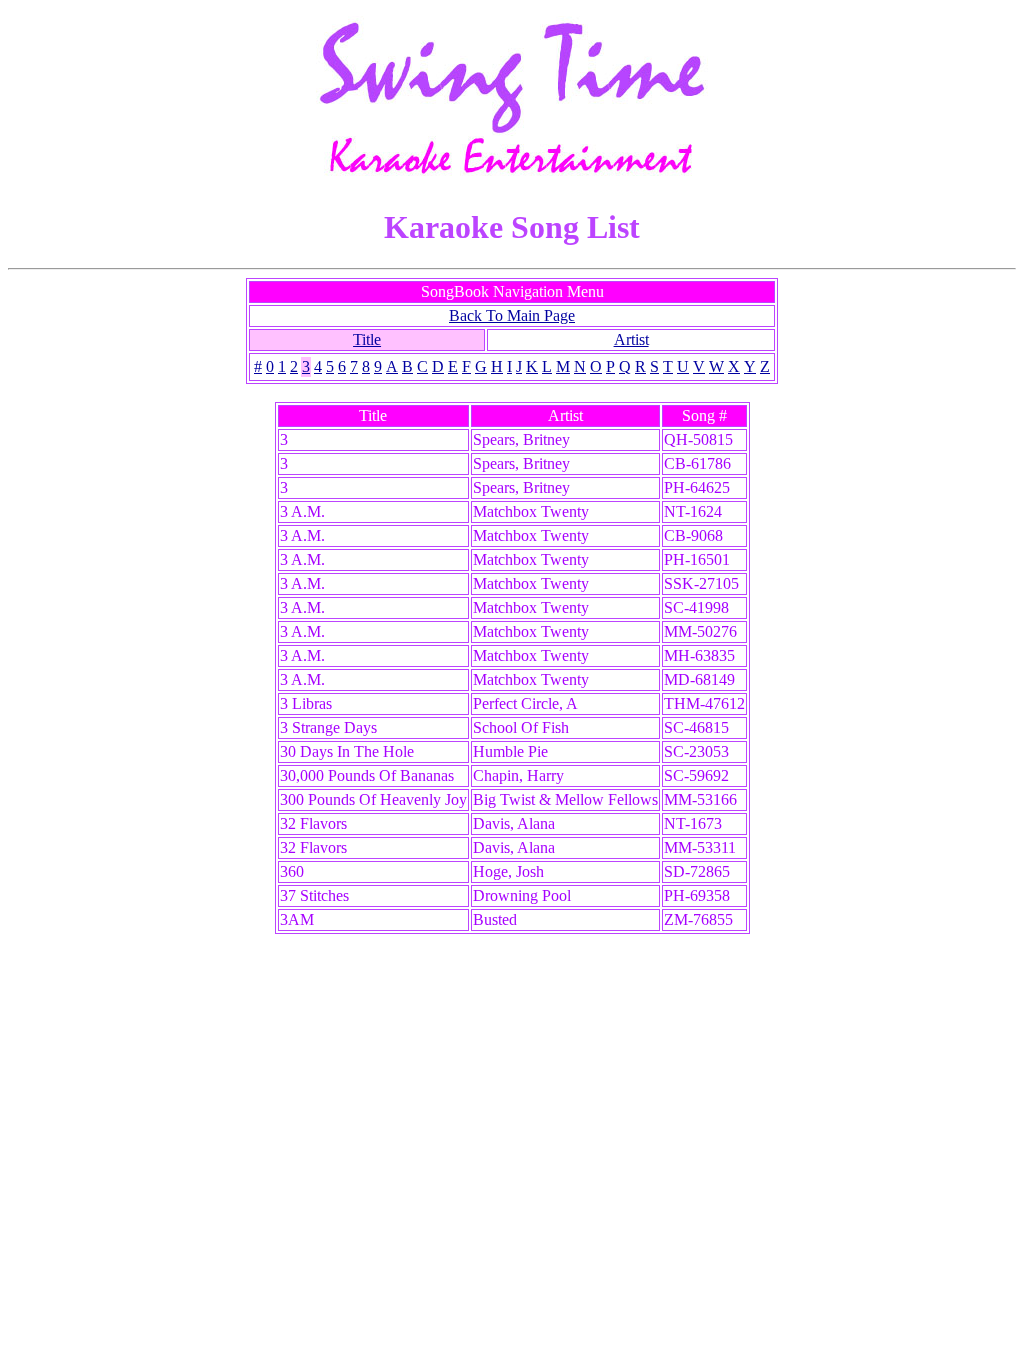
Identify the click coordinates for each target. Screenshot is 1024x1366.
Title (367, 339)
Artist (631, 339)
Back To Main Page (512, 315)
